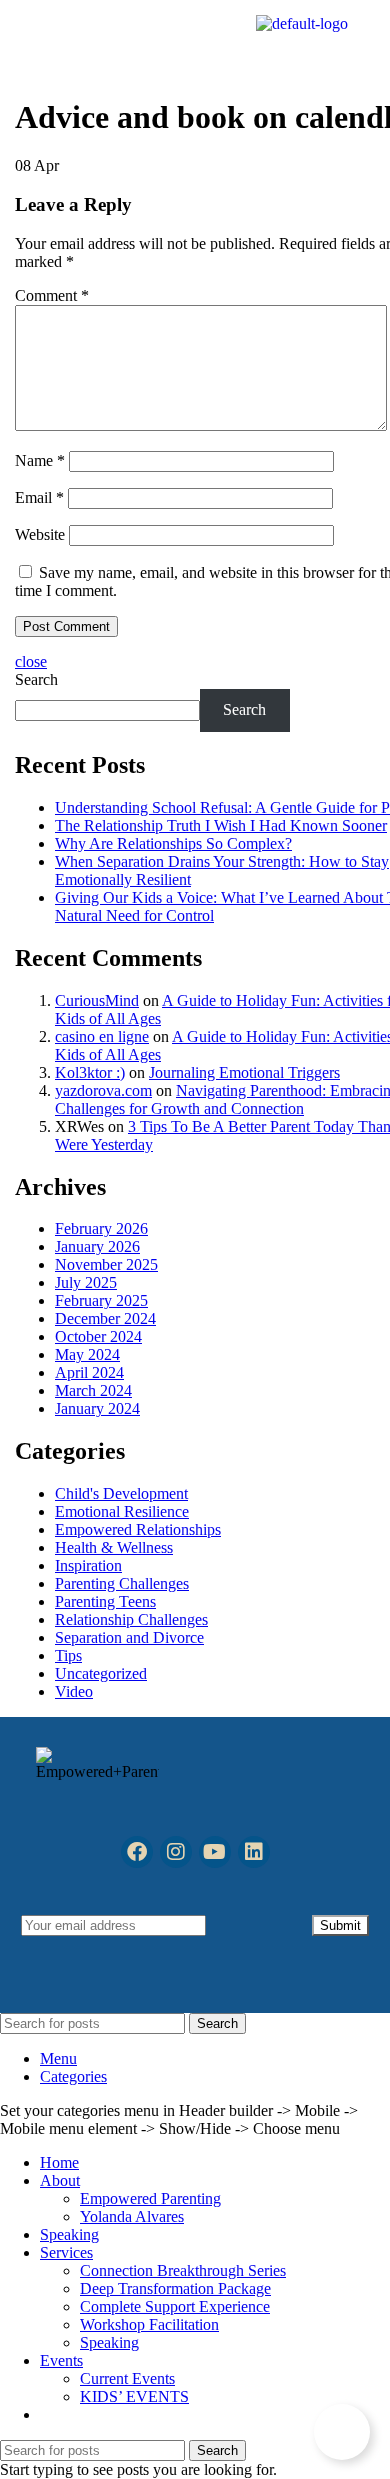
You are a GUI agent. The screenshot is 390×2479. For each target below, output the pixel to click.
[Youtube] (215, 1852)
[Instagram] (176, 1852)
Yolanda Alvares (132, 2216)
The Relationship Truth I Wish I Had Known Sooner (221, 825)
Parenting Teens (105, 1601)
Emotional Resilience (122, 1511)
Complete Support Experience (175, 2306)
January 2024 (97, 1408)
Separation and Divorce (129, 1637)
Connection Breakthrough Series (183, 2270)
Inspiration (88, 1565)
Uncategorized (101, 1673)
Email (39, 497)
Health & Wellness (114, 1547)
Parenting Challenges (122, 1583)
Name (40, 460)
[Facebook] (137, 1852)
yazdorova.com (103, 1090)
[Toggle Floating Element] (342, 2432)
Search (36, 679)
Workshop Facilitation (149, 2324)
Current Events (127, 2378)
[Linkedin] (254, 1852)
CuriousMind (97, 1000)
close (31, 661)
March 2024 (93, 1390)
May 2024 (87, 1354)
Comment (52, 295)
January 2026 (97, 1246)
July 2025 (86, 1282)
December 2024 (105, 1318)
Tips (68, 1655)
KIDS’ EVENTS (134, 2396)
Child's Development (121, 1493)
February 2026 (101, 1228)
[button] (69, 38)
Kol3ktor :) (90, 1072)
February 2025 (101, 1300)
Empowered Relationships (138, 1529)
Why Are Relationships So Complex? (173, 843)
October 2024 (98, 1336)
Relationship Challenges (131, 1619)
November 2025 (106, 1264)
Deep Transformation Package (175, 2288)
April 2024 (89, 1372)
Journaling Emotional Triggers (244, 1072)
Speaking (109, 2342)
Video (74, 1691)
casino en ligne (102, 1036)
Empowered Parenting (150, 2198)
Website (40, 534)
